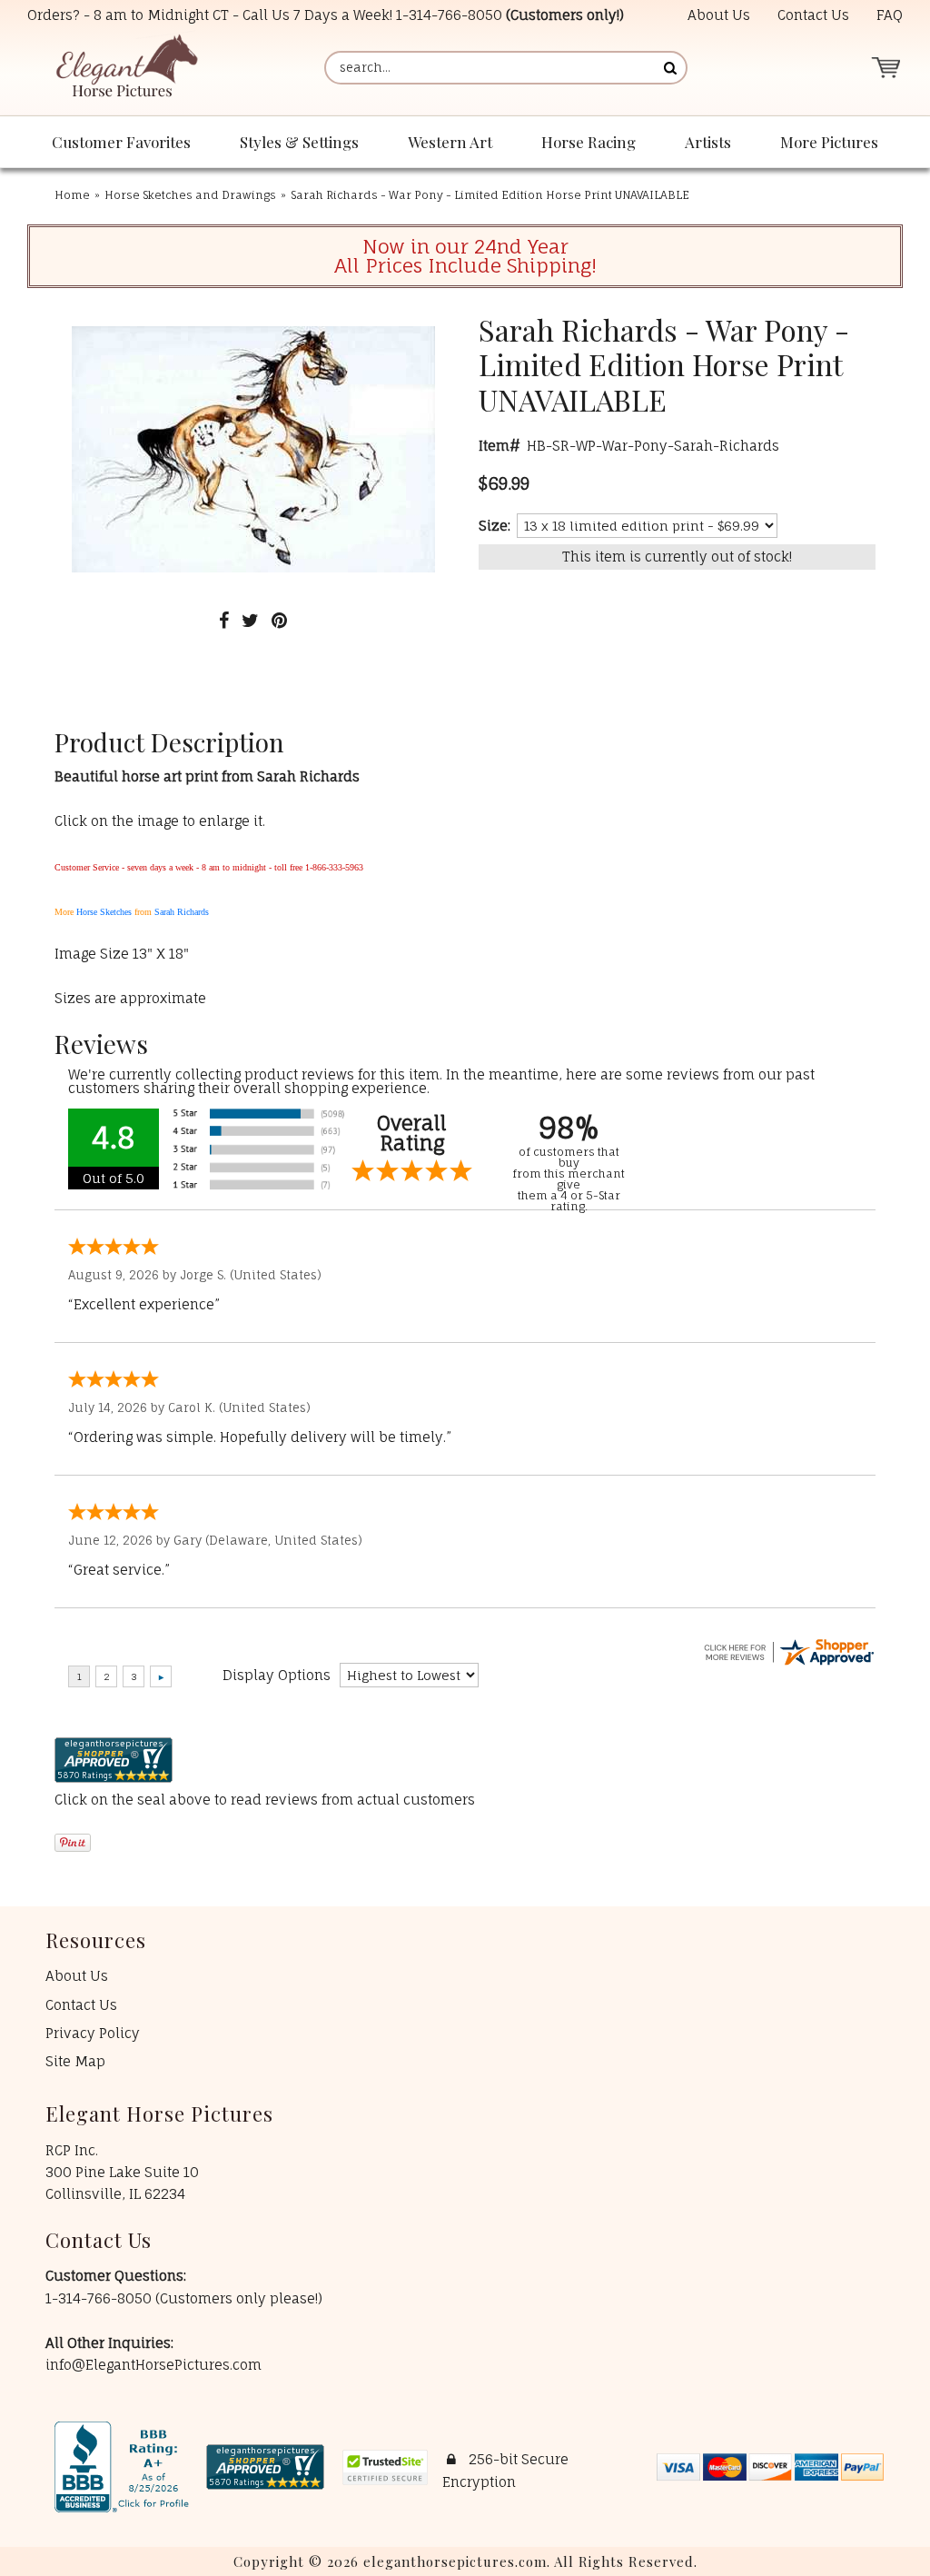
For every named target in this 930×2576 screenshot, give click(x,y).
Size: (495, 526)
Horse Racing (589, 142)
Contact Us (813, 15)
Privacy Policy (93, 2033)
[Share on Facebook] (224, 620)
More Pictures (829, 142)
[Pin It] (279, 620)
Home (72, 195)
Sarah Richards (182, 912)
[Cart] (885, 68)
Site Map (75, 2061)
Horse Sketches (104, 912)
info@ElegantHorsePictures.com (153, 2365)
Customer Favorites (121, 142)
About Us (719, 15)
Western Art (450, 142)
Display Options (277, 1675)
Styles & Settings (299, 142)
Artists (708, 142)
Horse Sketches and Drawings (190, 195)
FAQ (890, 15)
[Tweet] (250, 620)
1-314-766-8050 (449, 15)
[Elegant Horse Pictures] (126, 68)
